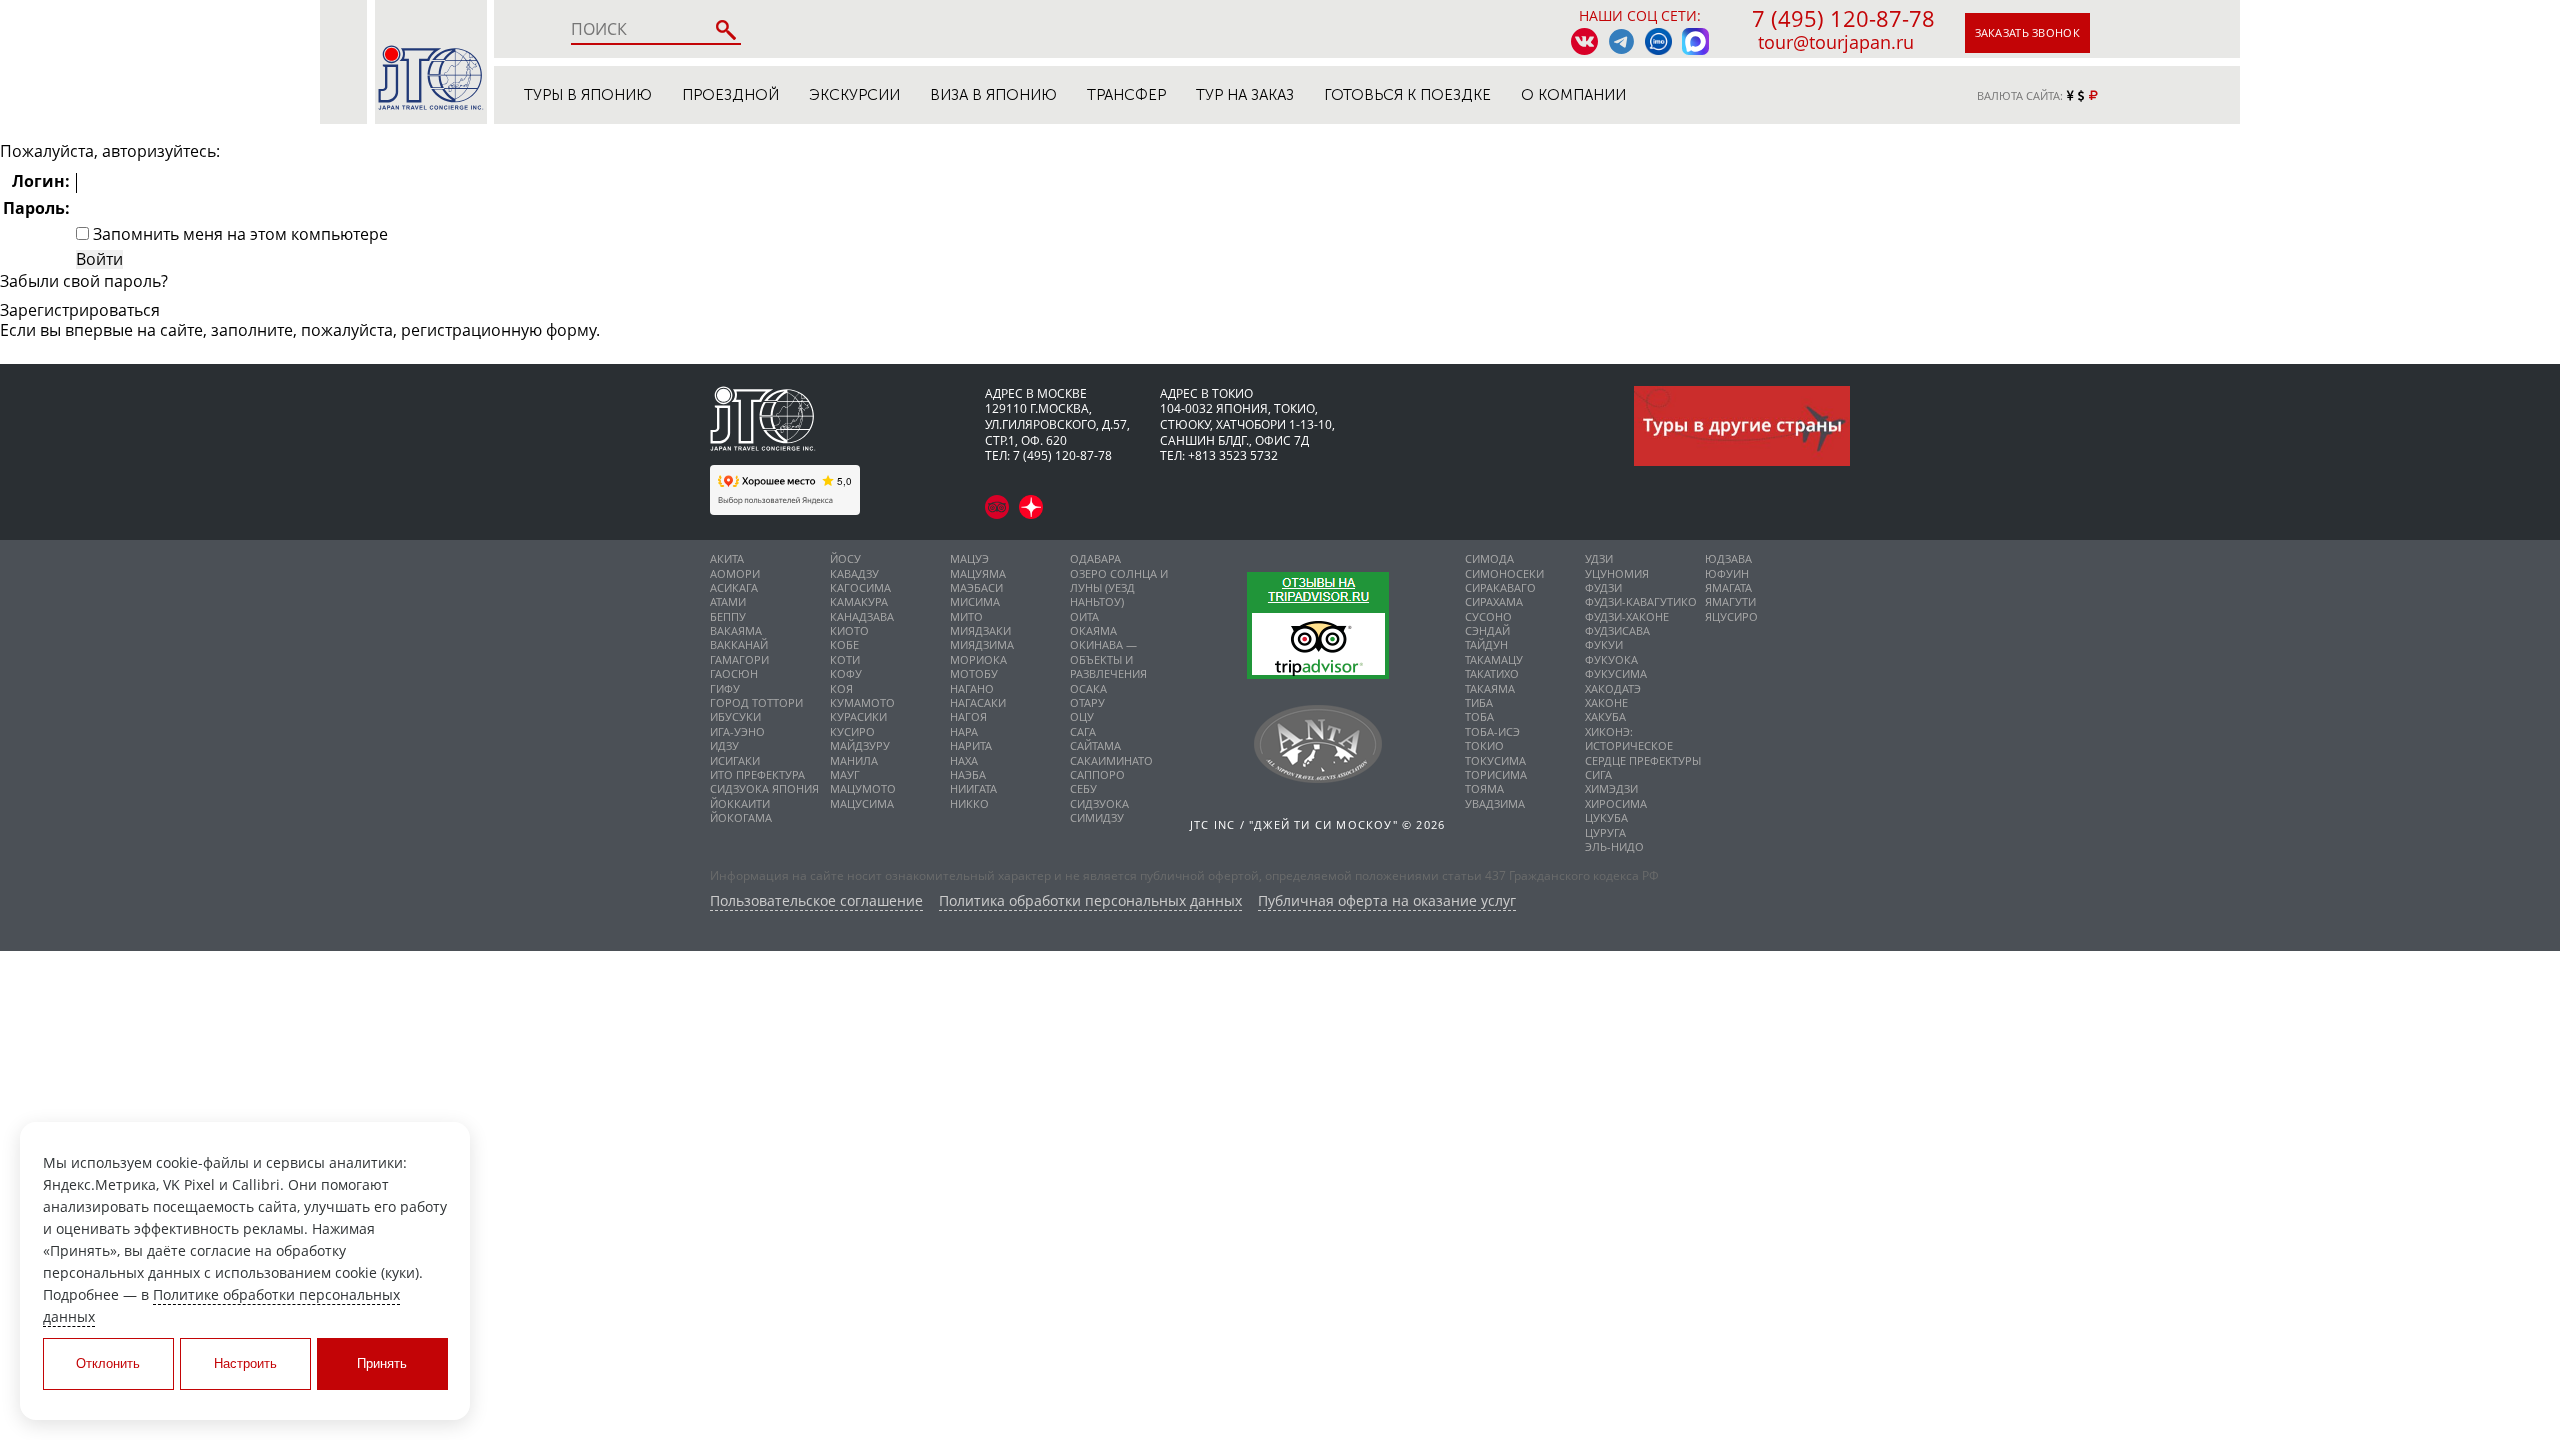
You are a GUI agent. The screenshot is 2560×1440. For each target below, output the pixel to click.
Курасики (858, 716)
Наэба (968, 774)
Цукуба (1606, 817)
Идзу (724, 745)
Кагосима (860, 587)
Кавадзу (854, 573)
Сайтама (1095, 745)
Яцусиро (1731, 616)
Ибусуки (735, 716)
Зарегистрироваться (80, 310)
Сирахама (1494, 601)
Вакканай (739, 644)
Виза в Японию (993, 95)
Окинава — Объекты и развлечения (1108, 659)
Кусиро (852, 731)
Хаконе (1606, 702)
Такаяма (1490, 688)
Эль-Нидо (1614, 846)
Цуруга (1605, 832)
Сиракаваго (1500, 587)
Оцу (1082, 716)
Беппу (728, 616)
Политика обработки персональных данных (1090, 901)
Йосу (845, 558)
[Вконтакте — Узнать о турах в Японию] (1584, 41)
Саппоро (1097, 774)
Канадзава (862, 616)
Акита (727, 558)
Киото (849, 630)
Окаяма (1093, 630)
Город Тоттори (756, 702)
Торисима (1496, 774)
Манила (854, 760)
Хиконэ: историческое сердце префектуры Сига (1643, 753)
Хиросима (1616, 803)
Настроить (245, 1363)
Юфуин (1727, 573)
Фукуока (1611, 659)
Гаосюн (734, 673)
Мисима (975, 601)
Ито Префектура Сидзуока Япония (764, 781)
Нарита (971, 745)
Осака (1088, 688)
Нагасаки (978, 702)
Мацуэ (969, 558)
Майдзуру (860, 745)
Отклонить (108, 1363)
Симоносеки (1504, 573)
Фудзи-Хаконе (1627, 616)
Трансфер (1126, 95)
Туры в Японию (588, 95)
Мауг (845, 774)
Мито (966, 616)
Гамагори (739, 659)
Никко (969, 803)
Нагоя (968, 716)
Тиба (1479, 702)
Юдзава (1728, 558)
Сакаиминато (1111, 760)
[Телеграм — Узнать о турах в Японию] (1621, 41)
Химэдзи (1611, 788)
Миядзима (982, 644)
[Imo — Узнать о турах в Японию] (1658, 41)
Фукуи (1604, 644)
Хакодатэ (1613, 688)
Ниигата (973, 788)
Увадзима (1495, 803)
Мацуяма (978, 573)
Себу (1083, 788)
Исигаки (735, 760)
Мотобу (974, 673)
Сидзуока (1099, 803)
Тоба (1479, 716)
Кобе (844, 644)
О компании (1573, 95)
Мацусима (862, 803)
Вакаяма (736, 630)
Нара (964, 731)
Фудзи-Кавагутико (1641, 601)
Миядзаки (980, 630)
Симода (1489, 558)
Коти (845, 659)
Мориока (978, 659)
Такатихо (1492, 673)
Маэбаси (976, 587)
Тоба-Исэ (1492, 731)
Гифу (725, 688)
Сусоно (1488, 616)
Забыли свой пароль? (84, 281)
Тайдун (1486, 644)
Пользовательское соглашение (816, 901)
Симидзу (1097, 817)
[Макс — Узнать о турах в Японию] (1695, 41)
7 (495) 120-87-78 (1843, 18)
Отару (1087, 702)
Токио (1484, 745)
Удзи (1599, 558)
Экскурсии (854, 95)
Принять (382, 1363)
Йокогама (741, 817)
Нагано (972, 688)
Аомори (735, 573)
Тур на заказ (1245, 95)
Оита (1084, 616)
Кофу (846, 673)
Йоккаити (740, 803)
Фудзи (1603, 587)
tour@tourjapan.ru (1836, 42)
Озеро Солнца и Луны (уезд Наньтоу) (1119, 588)
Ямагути (1730, 601)
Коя (841, 688)
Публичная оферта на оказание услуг (1387, 901)
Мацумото (863, 788)
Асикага (734, 587)
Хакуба (1605, 716)
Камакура (859, 601)
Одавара (1095, 558)
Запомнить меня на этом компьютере (238, 234)
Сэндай (1487, 630)
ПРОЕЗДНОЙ (730, 95)
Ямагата (1728, 587)
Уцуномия (1617, 573)
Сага (1083, 731)
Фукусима (1616, 673)
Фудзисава (1617, 630)
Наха (964, 760)
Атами (728, 601)
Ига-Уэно (737, 731)
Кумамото (862, 702)
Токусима (1495, 760)
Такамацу (1494, 659)
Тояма (1484, 788)
